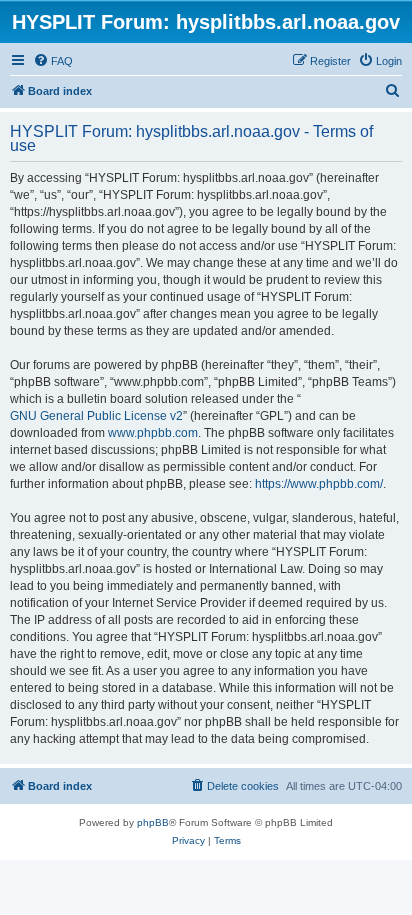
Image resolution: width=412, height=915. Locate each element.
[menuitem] (53, 61)
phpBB (153, 822)
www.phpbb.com (153, 433)
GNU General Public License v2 (96, 416)
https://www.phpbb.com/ (319, 484)
